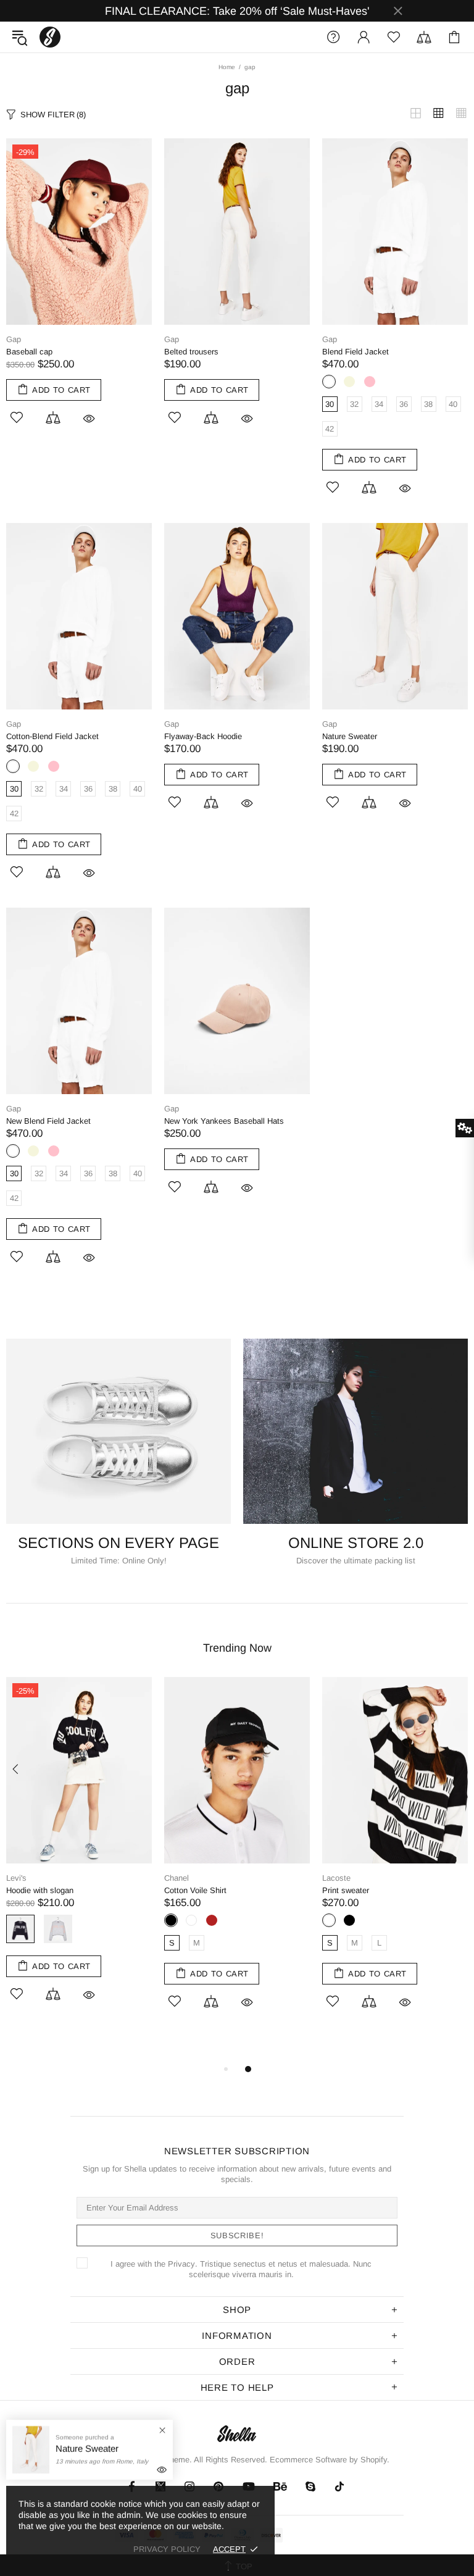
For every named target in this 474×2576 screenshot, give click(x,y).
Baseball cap (29, 352)
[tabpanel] (237, 1857)
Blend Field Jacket (355, 352)
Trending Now (237, 1648)
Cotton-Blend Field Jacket (52, 736)
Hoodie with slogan (40, 1890)
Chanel (177, 1878)
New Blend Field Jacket (48, 1121)
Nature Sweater (350, 736)
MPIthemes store (50, 37)
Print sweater (346, 1890)
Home (227, 67)
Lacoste (336, 1878)
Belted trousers (191, 352)
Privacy (181, 2264)
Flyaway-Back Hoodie (203, 736)
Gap (14, 339)
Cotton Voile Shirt (195, 1890)
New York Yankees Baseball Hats (224, 1121)
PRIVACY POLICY (167, 2549)
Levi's (16, 1878)
